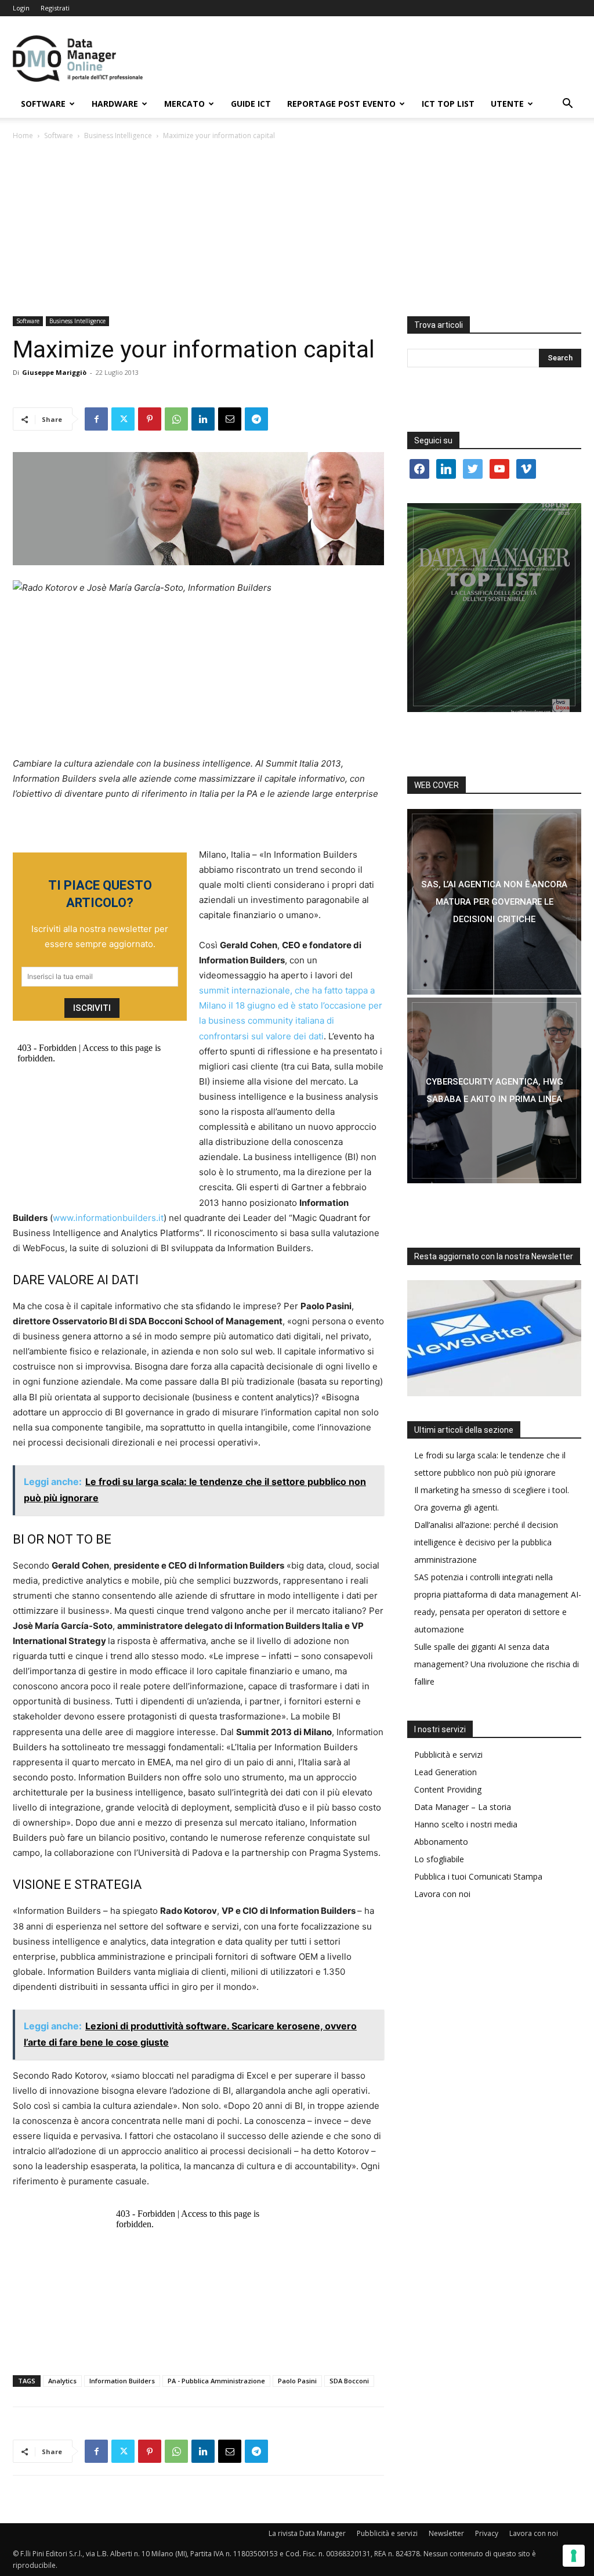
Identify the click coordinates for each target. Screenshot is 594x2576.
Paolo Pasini (297, 2381)
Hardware (115, 104)
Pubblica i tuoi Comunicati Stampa (478, 1876)
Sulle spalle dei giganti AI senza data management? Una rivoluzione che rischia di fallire (497, 1664)
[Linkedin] (203, 419)
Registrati (55, 8)
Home (23, 136)
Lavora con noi (442, 1894)
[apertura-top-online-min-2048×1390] (494, 608)
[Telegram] (256, 419)
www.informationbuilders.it (108, 1218)
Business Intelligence (118, 136)
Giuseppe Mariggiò (54, 372)
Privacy (487, 2533)
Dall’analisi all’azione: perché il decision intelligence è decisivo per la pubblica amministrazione (486, 1542)
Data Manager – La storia (463, 1807)
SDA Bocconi (349, 2381)
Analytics (62, 2381)
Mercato (184, 104)
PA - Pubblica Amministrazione (216, 2381)
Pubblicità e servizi (448, 1755)
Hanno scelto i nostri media (466, 1824)
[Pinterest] (150, 419)
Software (43, 104)
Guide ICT (251, 104)
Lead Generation (445, 1772)
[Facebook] (96, 419)
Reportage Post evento (341, 104)
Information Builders (122, 2381)
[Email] (230, 419)
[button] (567, 105)
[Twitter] (123, 419)
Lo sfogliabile (439, 1859)
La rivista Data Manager (307, 2533)
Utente (507, 104)
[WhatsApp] (176, 419)
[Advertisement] (297, 229)
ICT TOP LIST (448, 104)
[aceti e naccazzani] (494, 1090)
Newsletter (446, 2533)
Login (21, 8)
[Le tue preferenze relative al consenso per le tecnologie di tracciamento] (574, 2556)
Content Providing (448, 1789)
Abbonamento (441, 1842)
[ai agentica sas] (494, 902)
